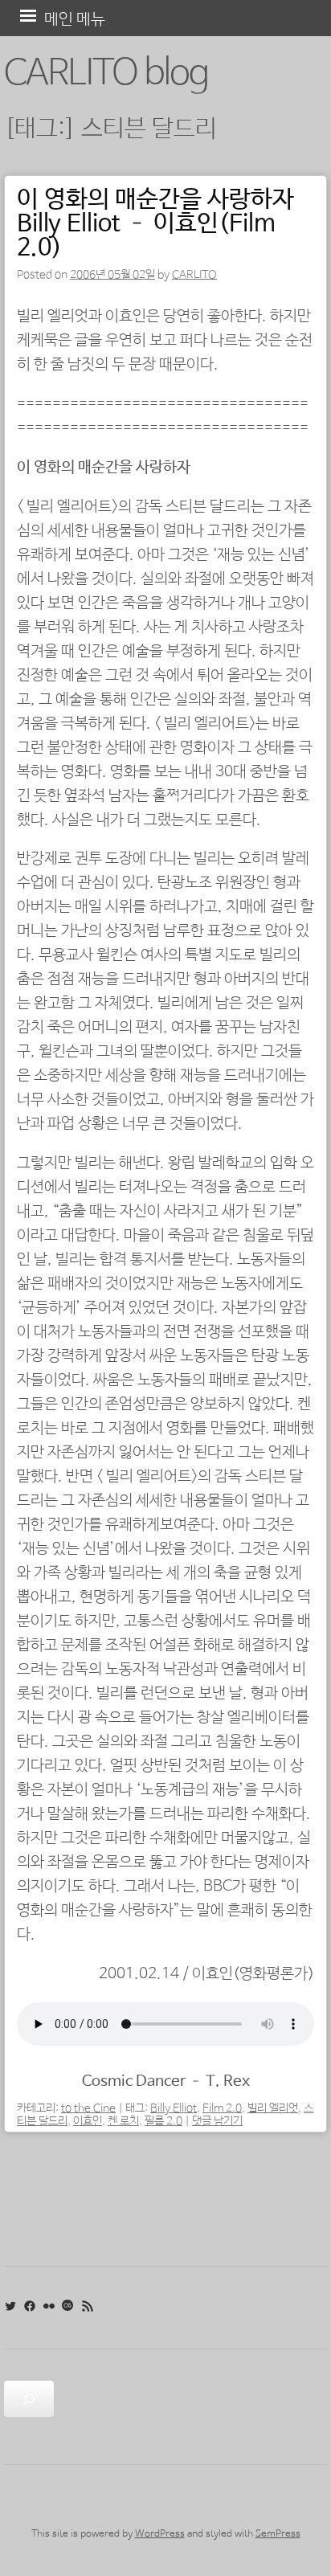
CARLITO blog (106, 74)
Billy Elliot (174, 2108)
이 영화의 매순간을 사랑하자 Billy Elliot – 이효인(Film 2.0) (155, 224)
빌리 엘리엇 (273, 2108)
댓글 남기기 (217, 2121)
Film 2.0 (222, 2108)
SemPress (278, 2534)
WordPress (160, 2534)
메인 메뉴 (75, 20)
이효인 (88, 2121)
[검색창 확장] (29, 2399)
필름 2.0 (163, 2121)
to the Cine (88, 2108)
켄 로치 (123, 2121)
